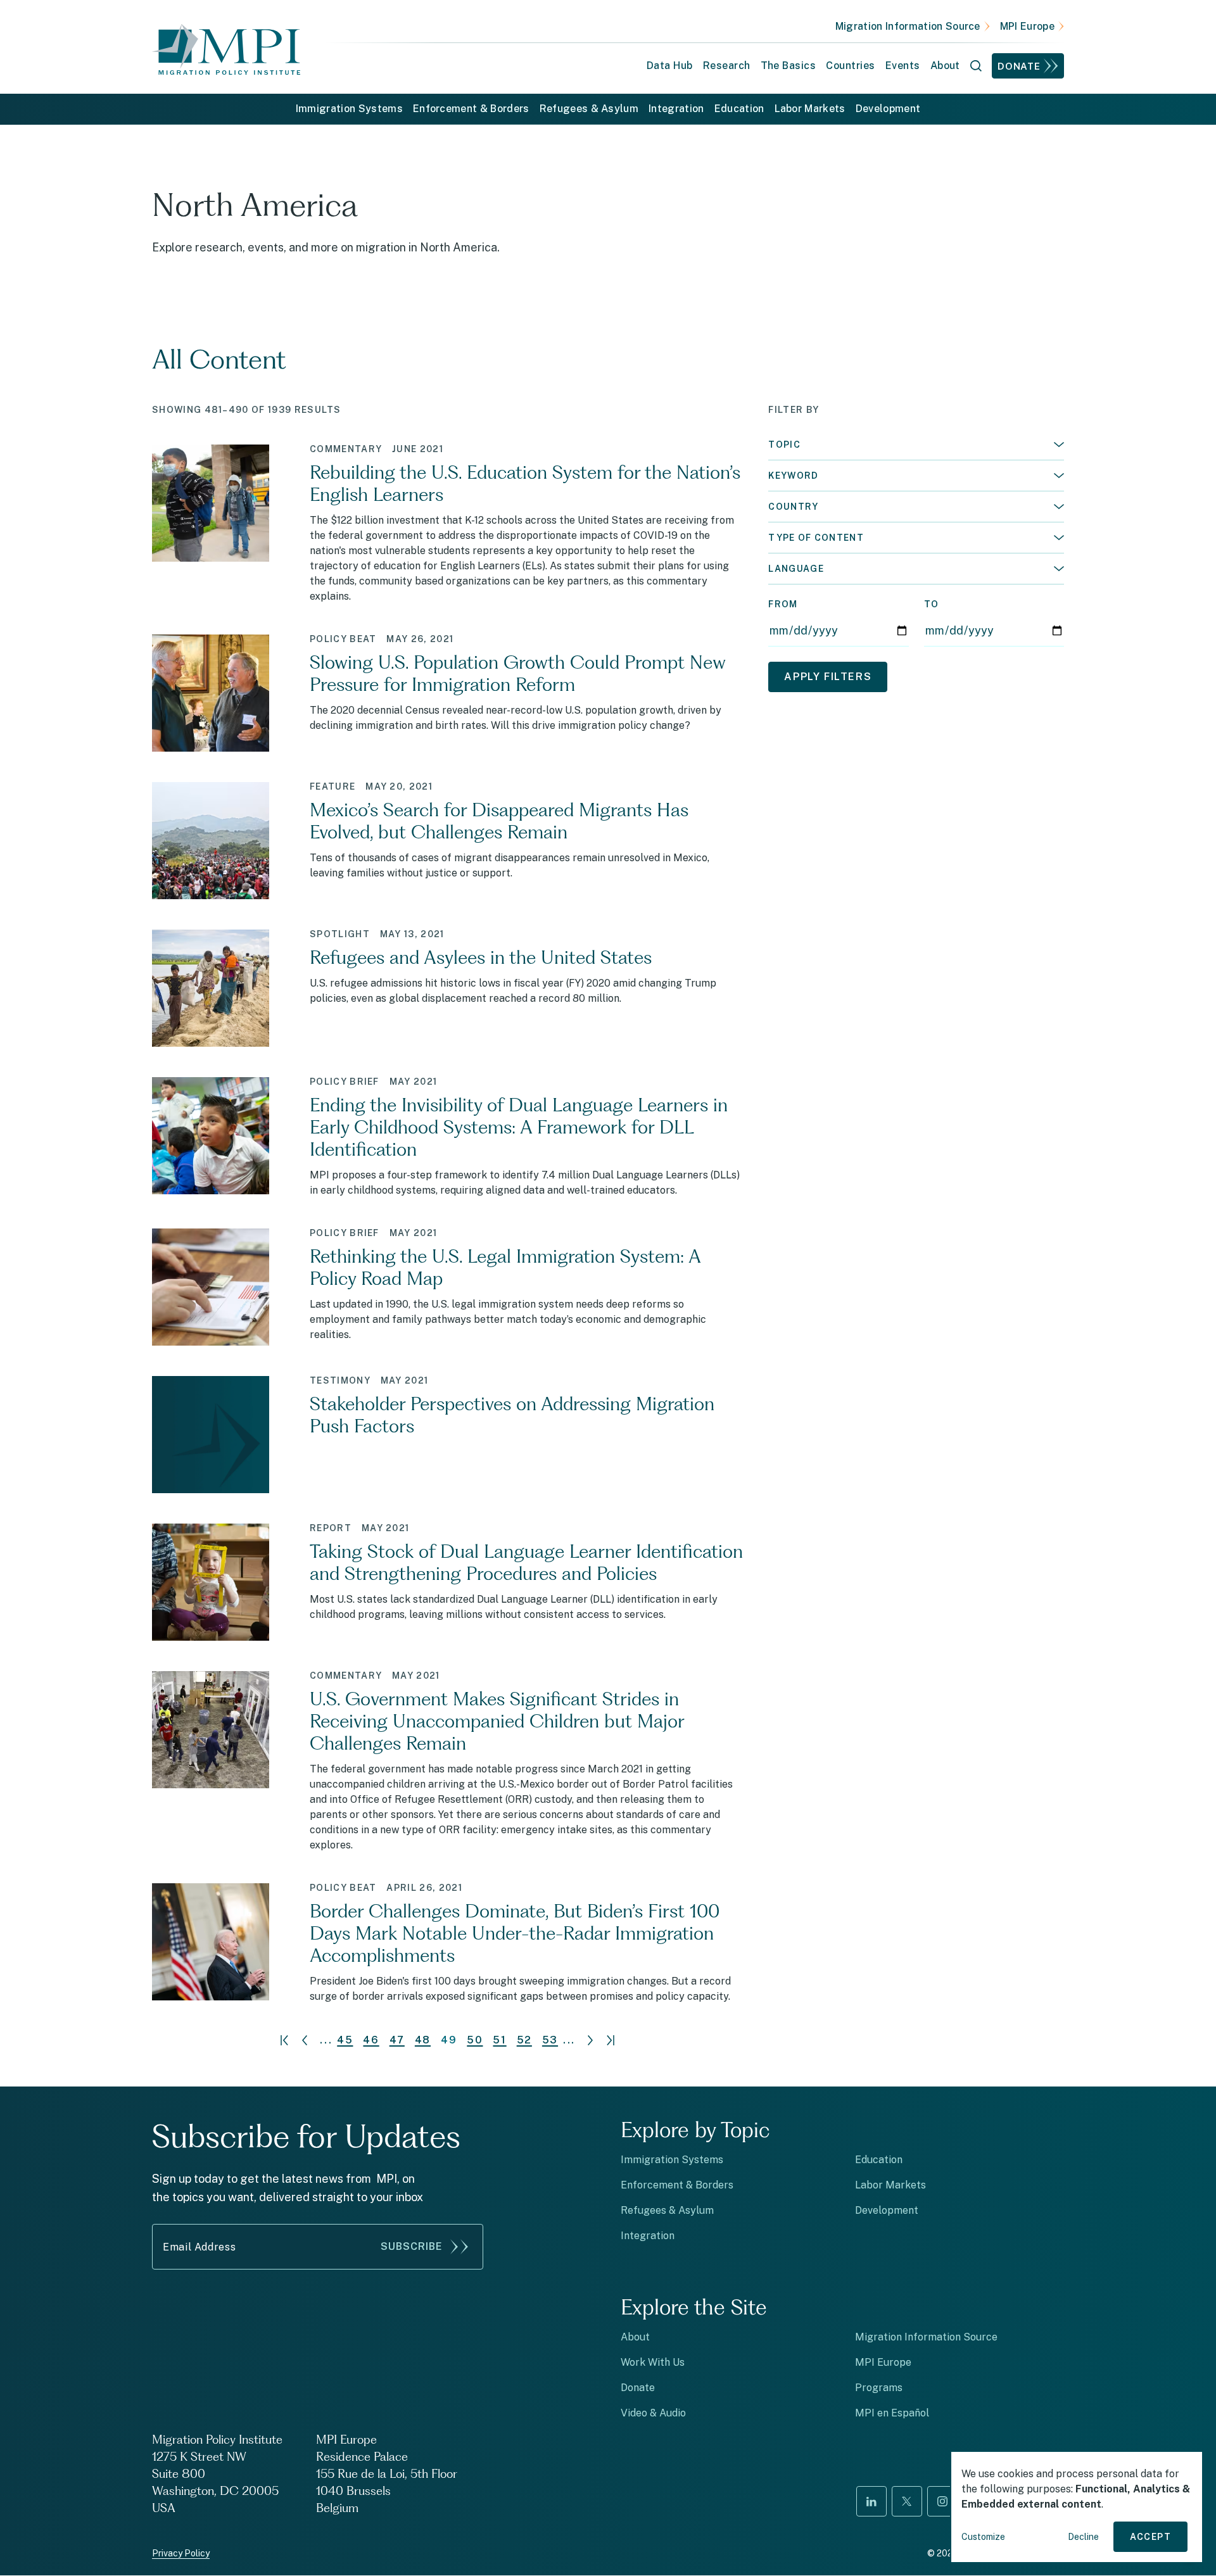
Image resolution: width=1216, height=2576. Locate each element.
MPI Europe (1027, 26)
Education (739, 109)
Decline (1083, 2537)
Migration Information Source (908, 26)
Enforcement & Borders (471, 109)
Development (888, 109)
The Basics (788, 66)
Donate (1019, 66)
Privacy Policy (181, 2553)
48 (423, 2040)
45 (345, 2040)
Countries (850, 66)
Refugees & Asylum (589, 109)
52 (524, 2040)
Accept (1150, 2537)
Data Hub (670, 66)
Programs (879, 2388)
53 (550, 2040)
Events (903, 66)
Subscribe (412, 2246)
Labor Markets (810, 109)
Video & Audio (653, 2413)
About (635, 2337)
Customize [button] (983, 2537)
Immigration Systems (349, 109)
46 (371, 2040)
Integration (676, 109)
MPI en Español (892, 2413)
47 (397, 2040)
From (783, 604)
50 (475, 2040)
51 (499, 2040)
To (932, 604)
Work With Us (653, 2362)
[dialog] (1077, 2507)
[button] (916, 445)
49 (449, 2040)
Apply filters (828, 677)
